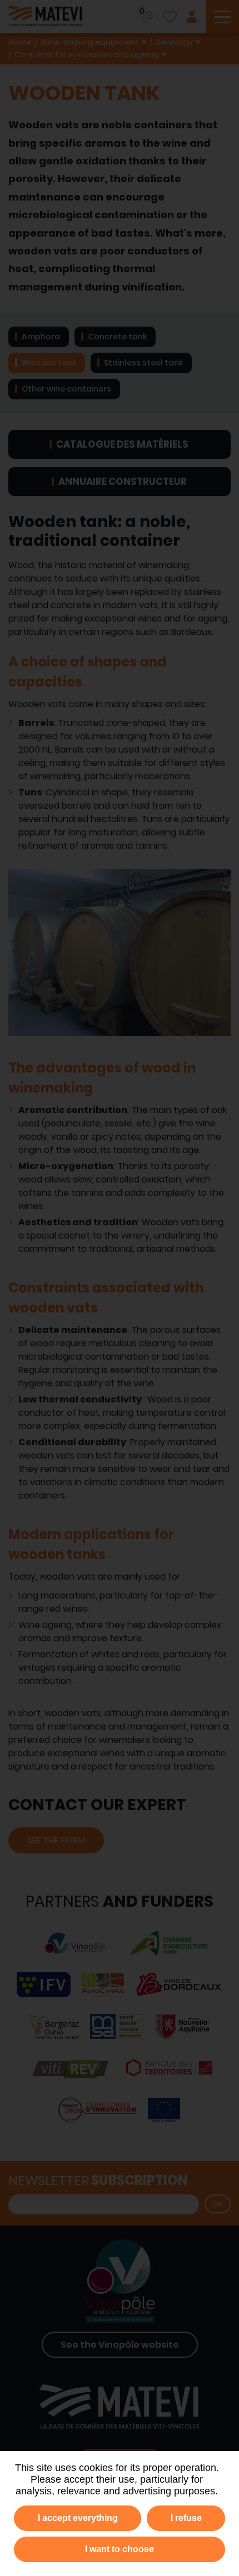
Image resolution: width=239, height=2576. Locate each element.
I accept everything (78, 2518)
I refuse (186, 2518)
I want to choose (120, 2549)
